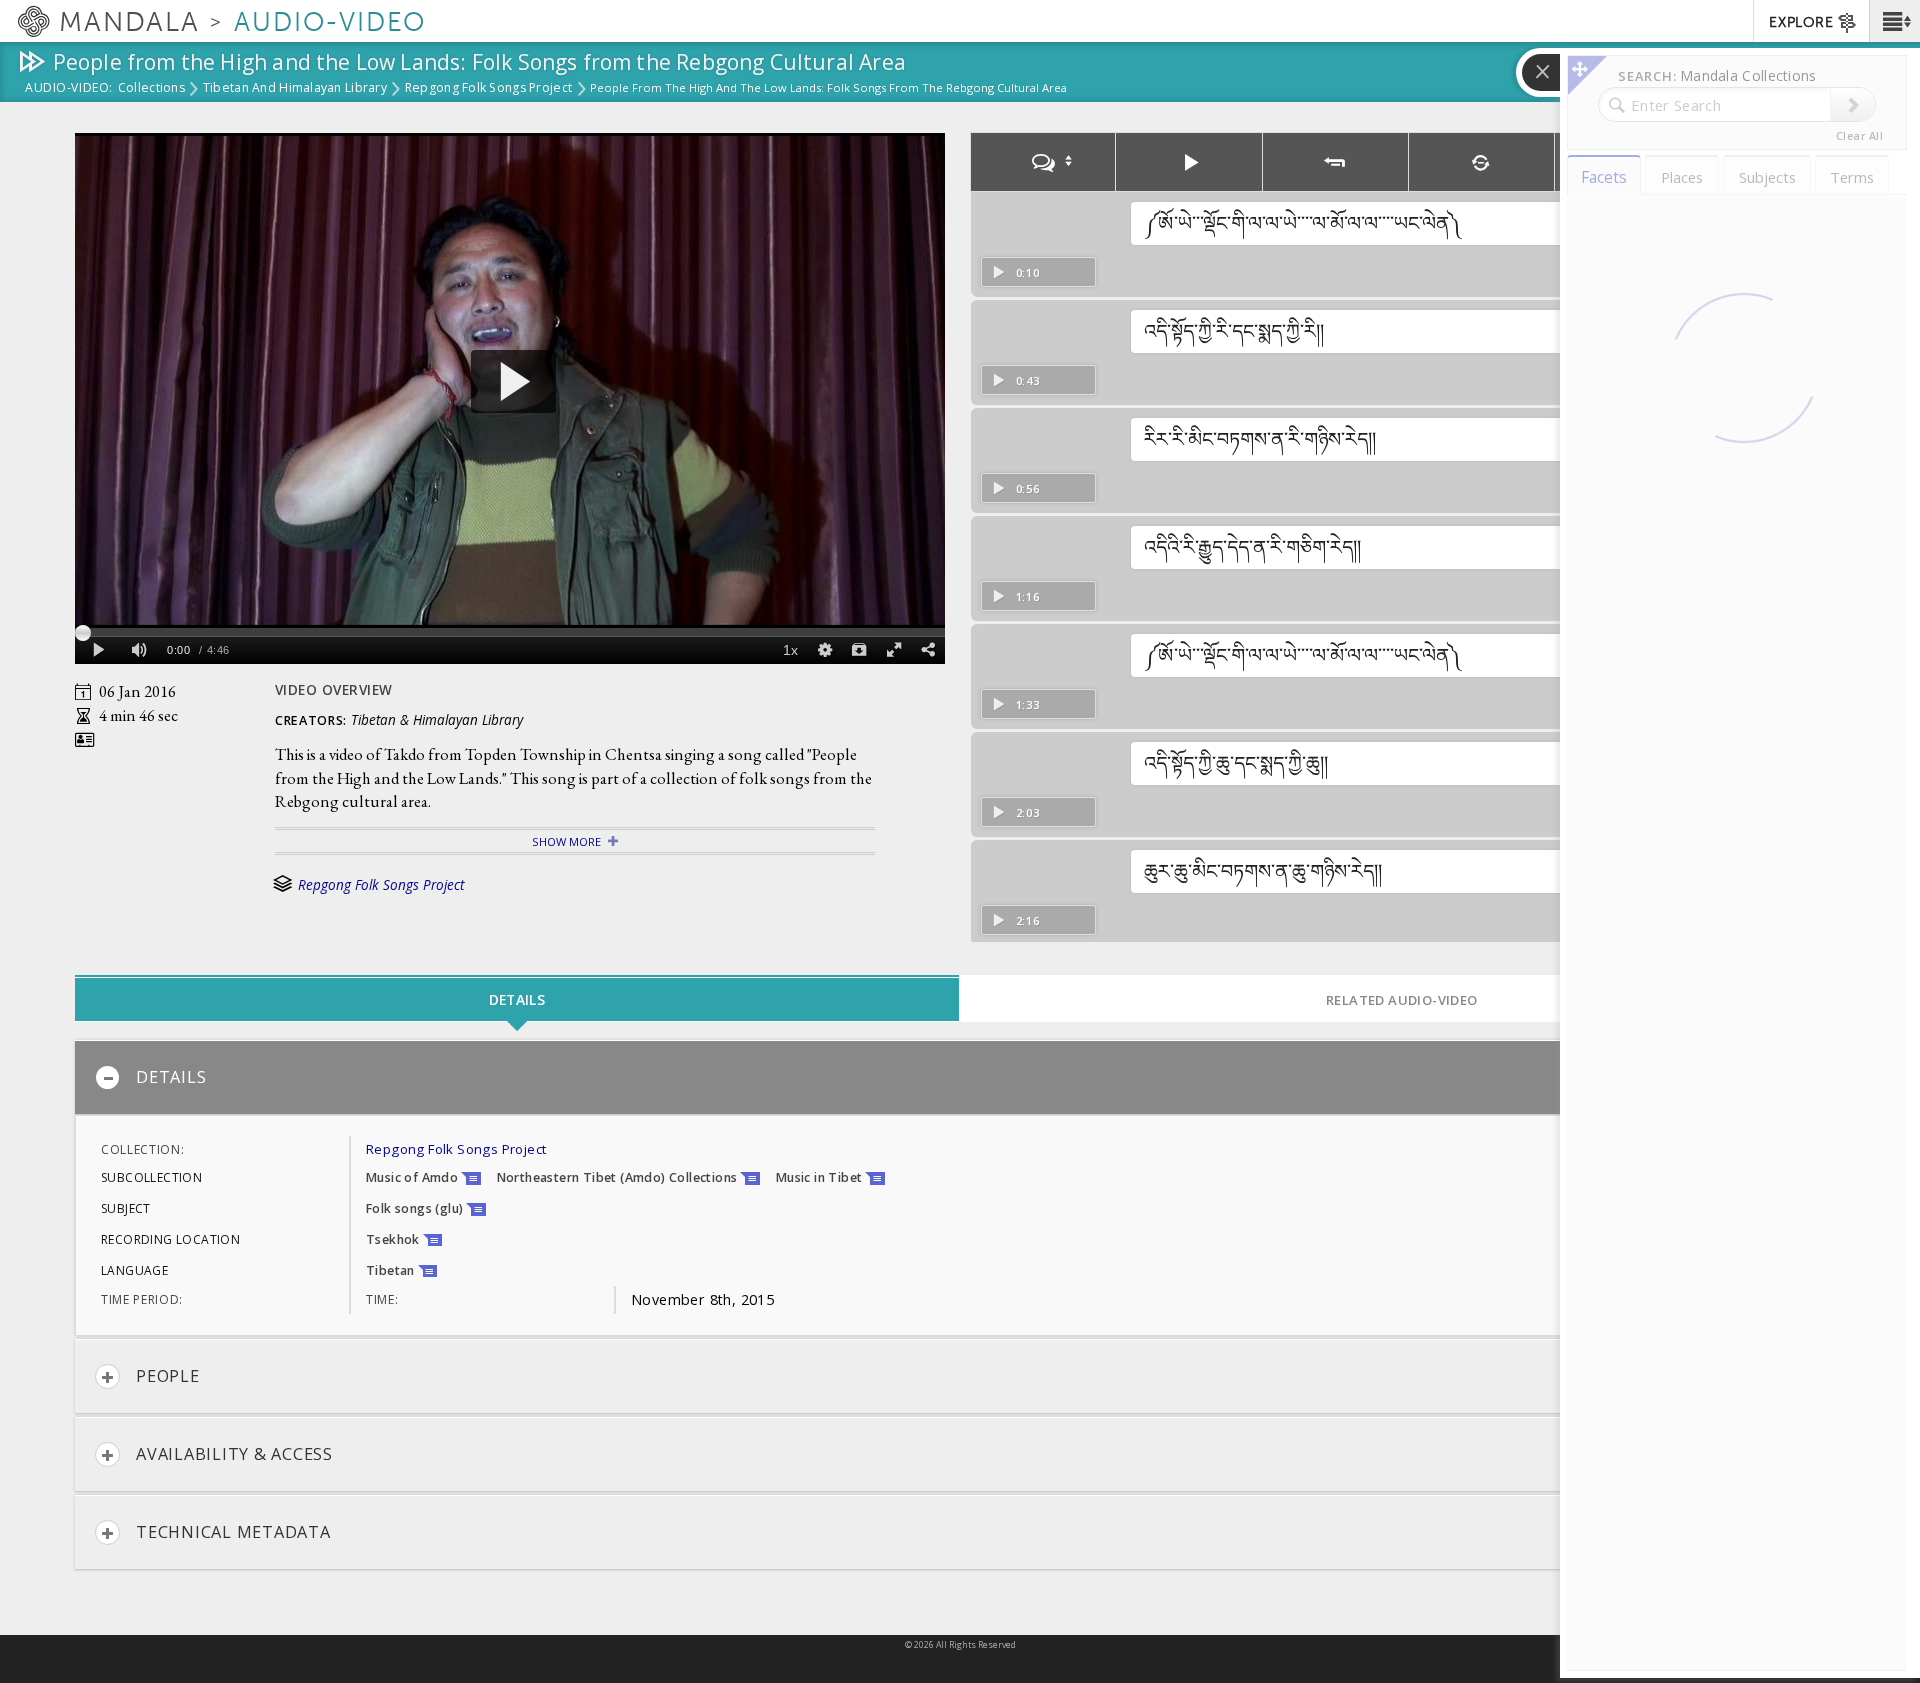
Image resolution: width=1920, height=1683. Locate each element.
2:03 (1028, 812)
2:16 (1028, 920)
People (168, 1376)
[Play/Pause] (1189, 162)
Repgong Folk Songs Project (488, 89)
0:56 (1028, 488)
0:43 (1028, 380)
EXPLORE (1801, 22)
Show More (566, 841)
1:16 (1028, 596)
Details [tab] (517, 999)
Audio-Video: (69, 89)
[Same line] (1482, 162)
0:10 (1028, 272)
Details (171, 1077)
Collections (151, 89)
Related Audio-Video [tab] (1402, 1000)
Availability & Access (234, 1454)
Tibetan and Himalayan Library (295, 89)
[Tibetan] (1043, 162)
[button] (1894, 21)
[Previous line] (1336, 162)
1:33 (1028, 704)
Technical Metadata (233, 1532)
